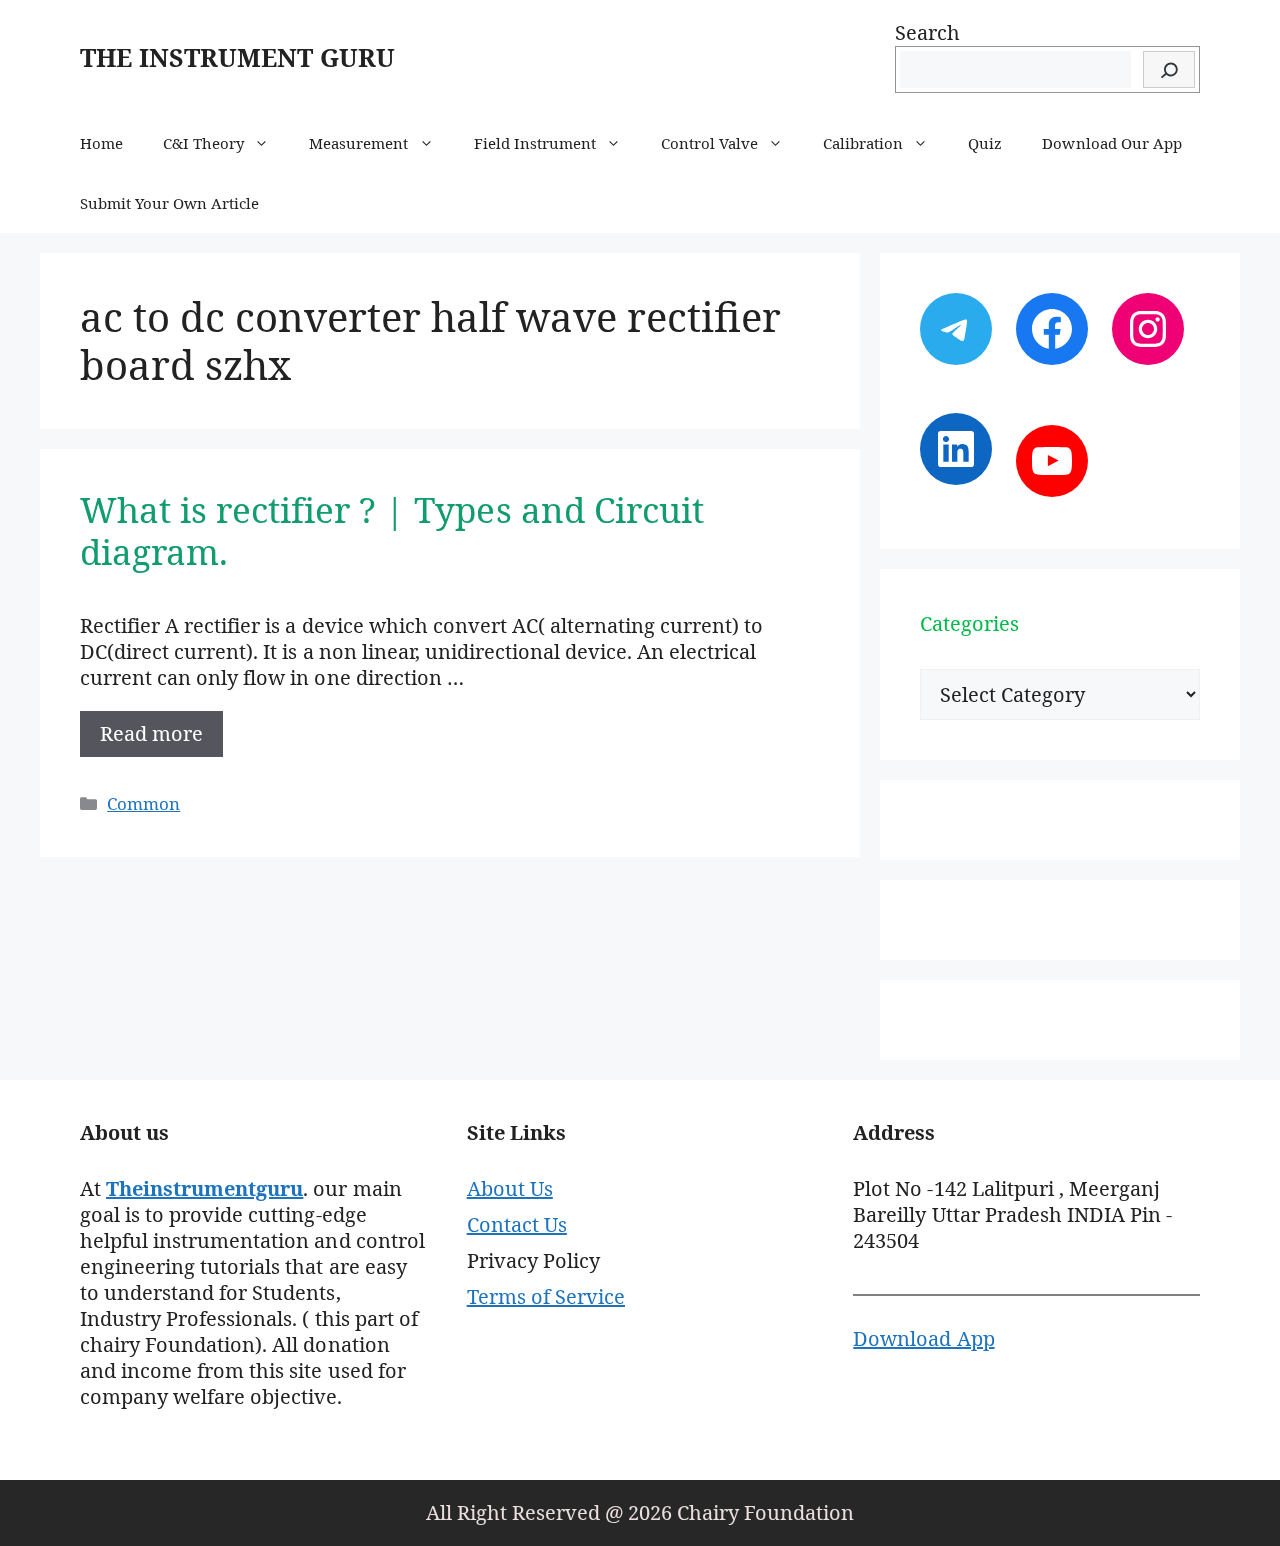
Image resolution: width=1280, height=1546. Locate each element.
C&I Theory (203, 143)
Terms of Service (546, 1296)
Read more (151, 733)
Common (143, 803)
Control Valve (709, 143)
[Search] (1169, 69)
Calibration (863, 143)
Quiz (985, 143)
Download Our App (1111, 143)
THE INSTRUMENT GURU (237, 57)
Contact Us (517, 1224)
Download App (923, 1338)
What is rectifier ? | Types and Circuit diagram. (392, 530)
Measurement (358, 143)
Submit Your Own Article (169, 203)
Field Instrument (535, 143)
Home (101, 143)
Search (927, 32)
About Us (510, 1188)
